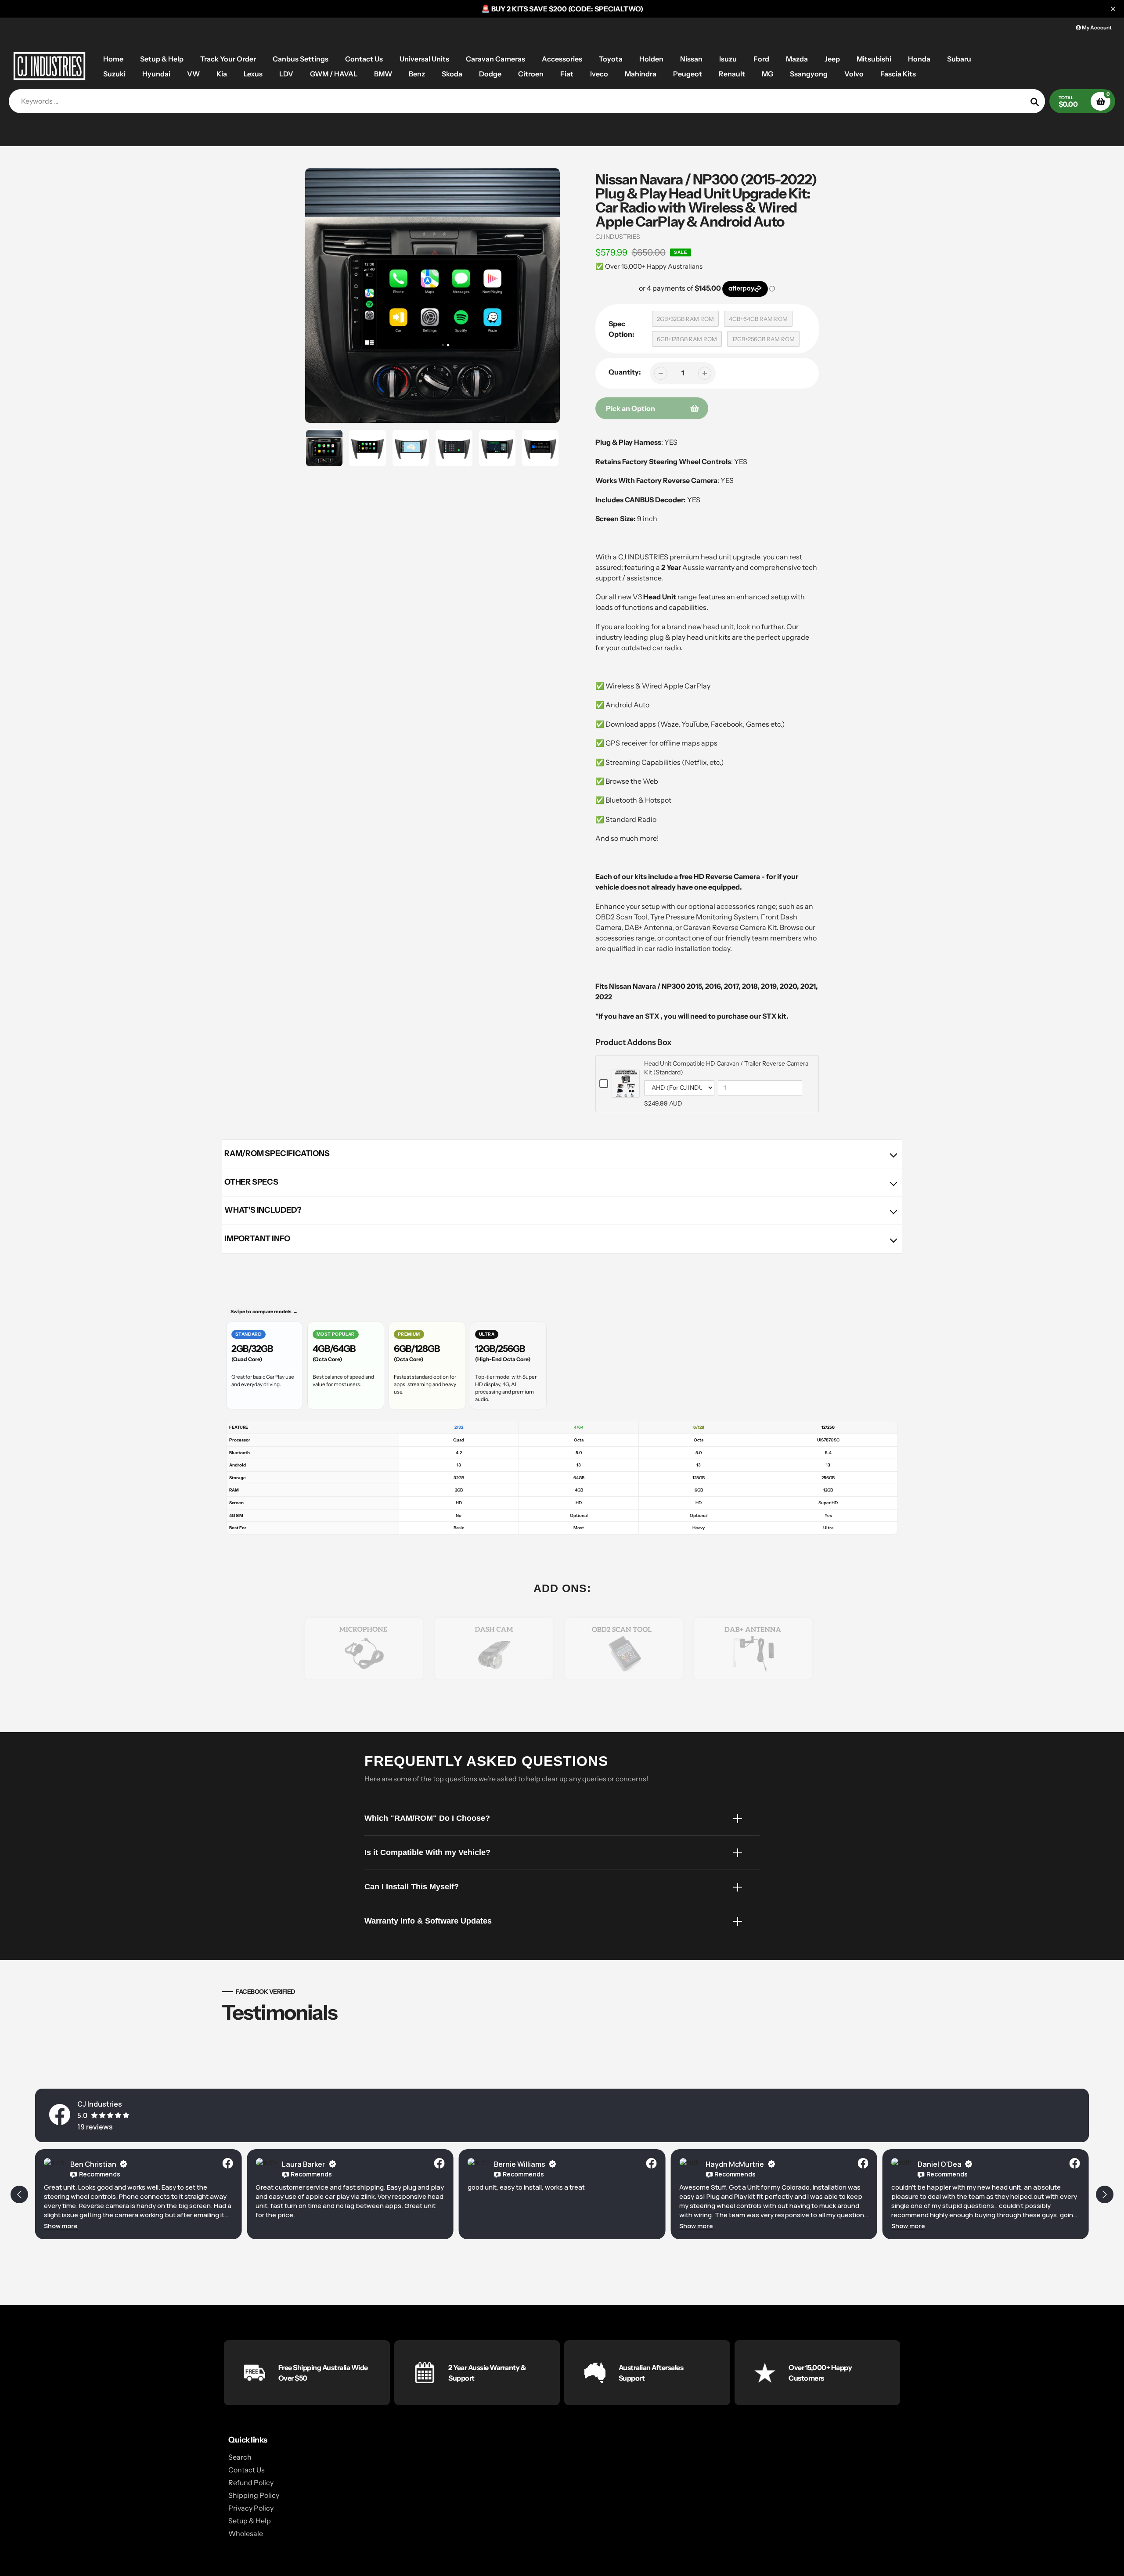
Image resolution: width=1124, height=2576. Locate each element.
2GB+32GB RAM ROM (685, 319)
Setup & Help (250, 2521)
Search (240, 2457)
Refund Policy (251, 2482)
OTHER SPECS (251, 1182)
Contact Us (247, 2470)
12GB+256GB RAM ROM (763, 339)
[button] (485, 2226)
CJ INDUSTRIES (618, 237)
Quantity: (625, 372)
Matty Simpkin (942, 2164)
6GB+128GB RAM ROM (687, 339)
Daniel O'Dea (728, 2164)
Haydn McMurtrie (523, 2164)
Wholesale (246, 2533)
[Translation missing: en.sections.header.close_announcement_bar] (1113, 9)
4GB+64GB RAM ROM (758, 319)
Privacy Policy (251, 2508)
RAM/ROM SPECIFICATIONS (277, 1153)
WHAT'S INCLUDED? (263, 1210)
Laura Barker (92, 2164)
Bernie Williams (308, 2164)
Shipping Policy (254, 2495)
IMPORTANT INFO (257, 1239)
